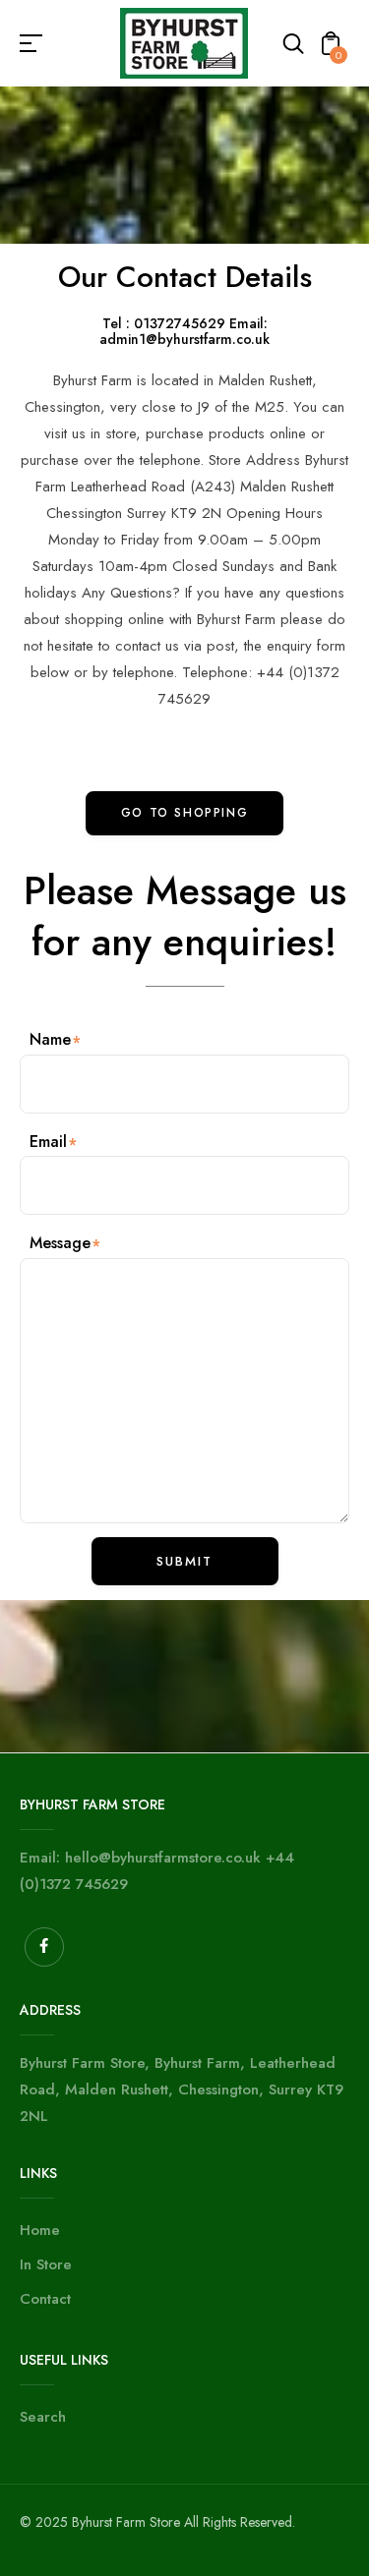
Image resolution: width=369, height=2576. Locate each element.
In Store (46, 2264)
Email (48, 1142)
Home (40, 2230)
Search (43, 2417)
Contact (45, 2299)
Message (60, 1243)
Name (50, 1039)
